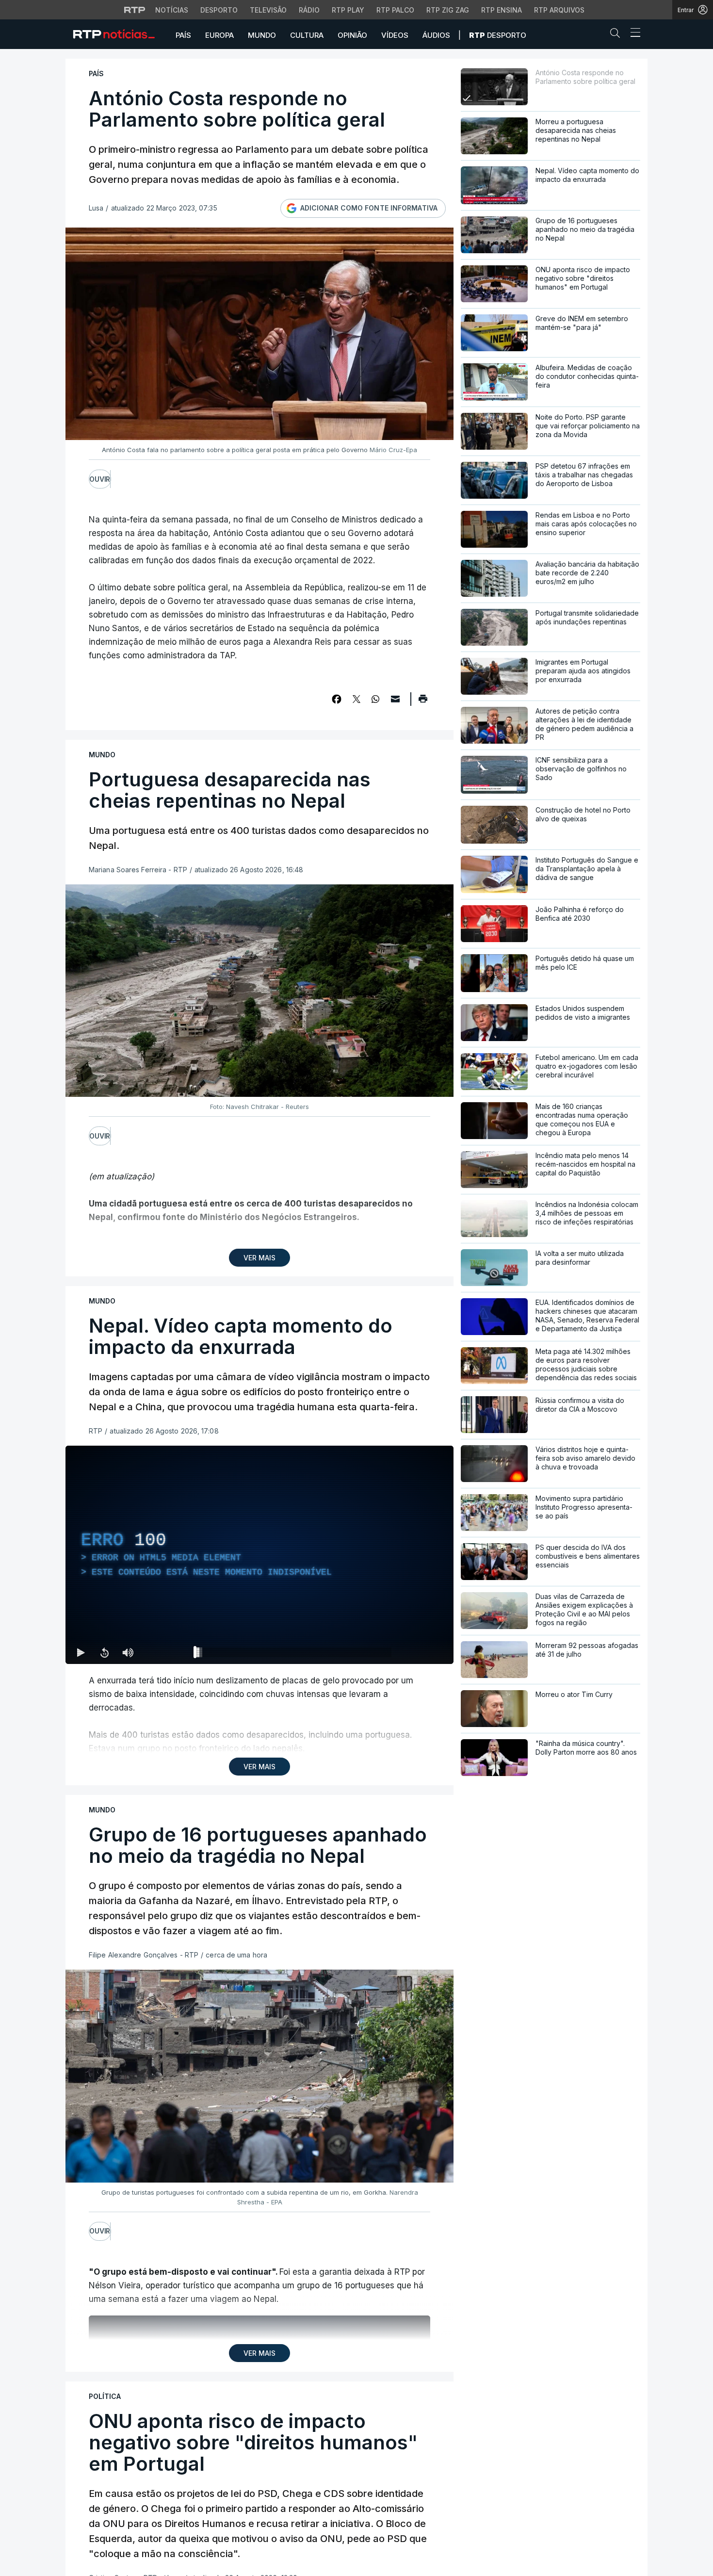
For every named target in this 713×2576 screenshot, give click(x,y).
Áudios (436, 35)
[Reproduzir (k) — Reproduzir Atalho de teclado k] (81, 1652)
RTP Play (348, 10)
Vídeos (395, 35)
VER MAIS (259, 1258)
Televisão (268, 10)
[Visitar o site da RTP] (135, 10)
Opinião (352, 35)
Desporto (219, 10)
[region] (259, 1555)
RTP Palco (395, 10)
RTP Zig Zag (448, 10)
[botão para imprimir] (423, 702)
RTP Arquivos (559, 10)
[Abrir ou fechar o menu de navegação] (632, 34)
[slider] (294, 1654)
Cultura (307, 35)
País (183, 35)
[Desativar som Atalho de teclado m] (128, 1652)
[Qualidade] (415, 1652)
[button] (617, 35)
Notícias (172, 10)
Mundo (262, 35)
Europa (219, 35)
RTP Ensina (502, 10)
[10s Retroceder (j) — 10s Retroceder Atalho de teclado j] (104, 1652)
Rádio (309, 10)
